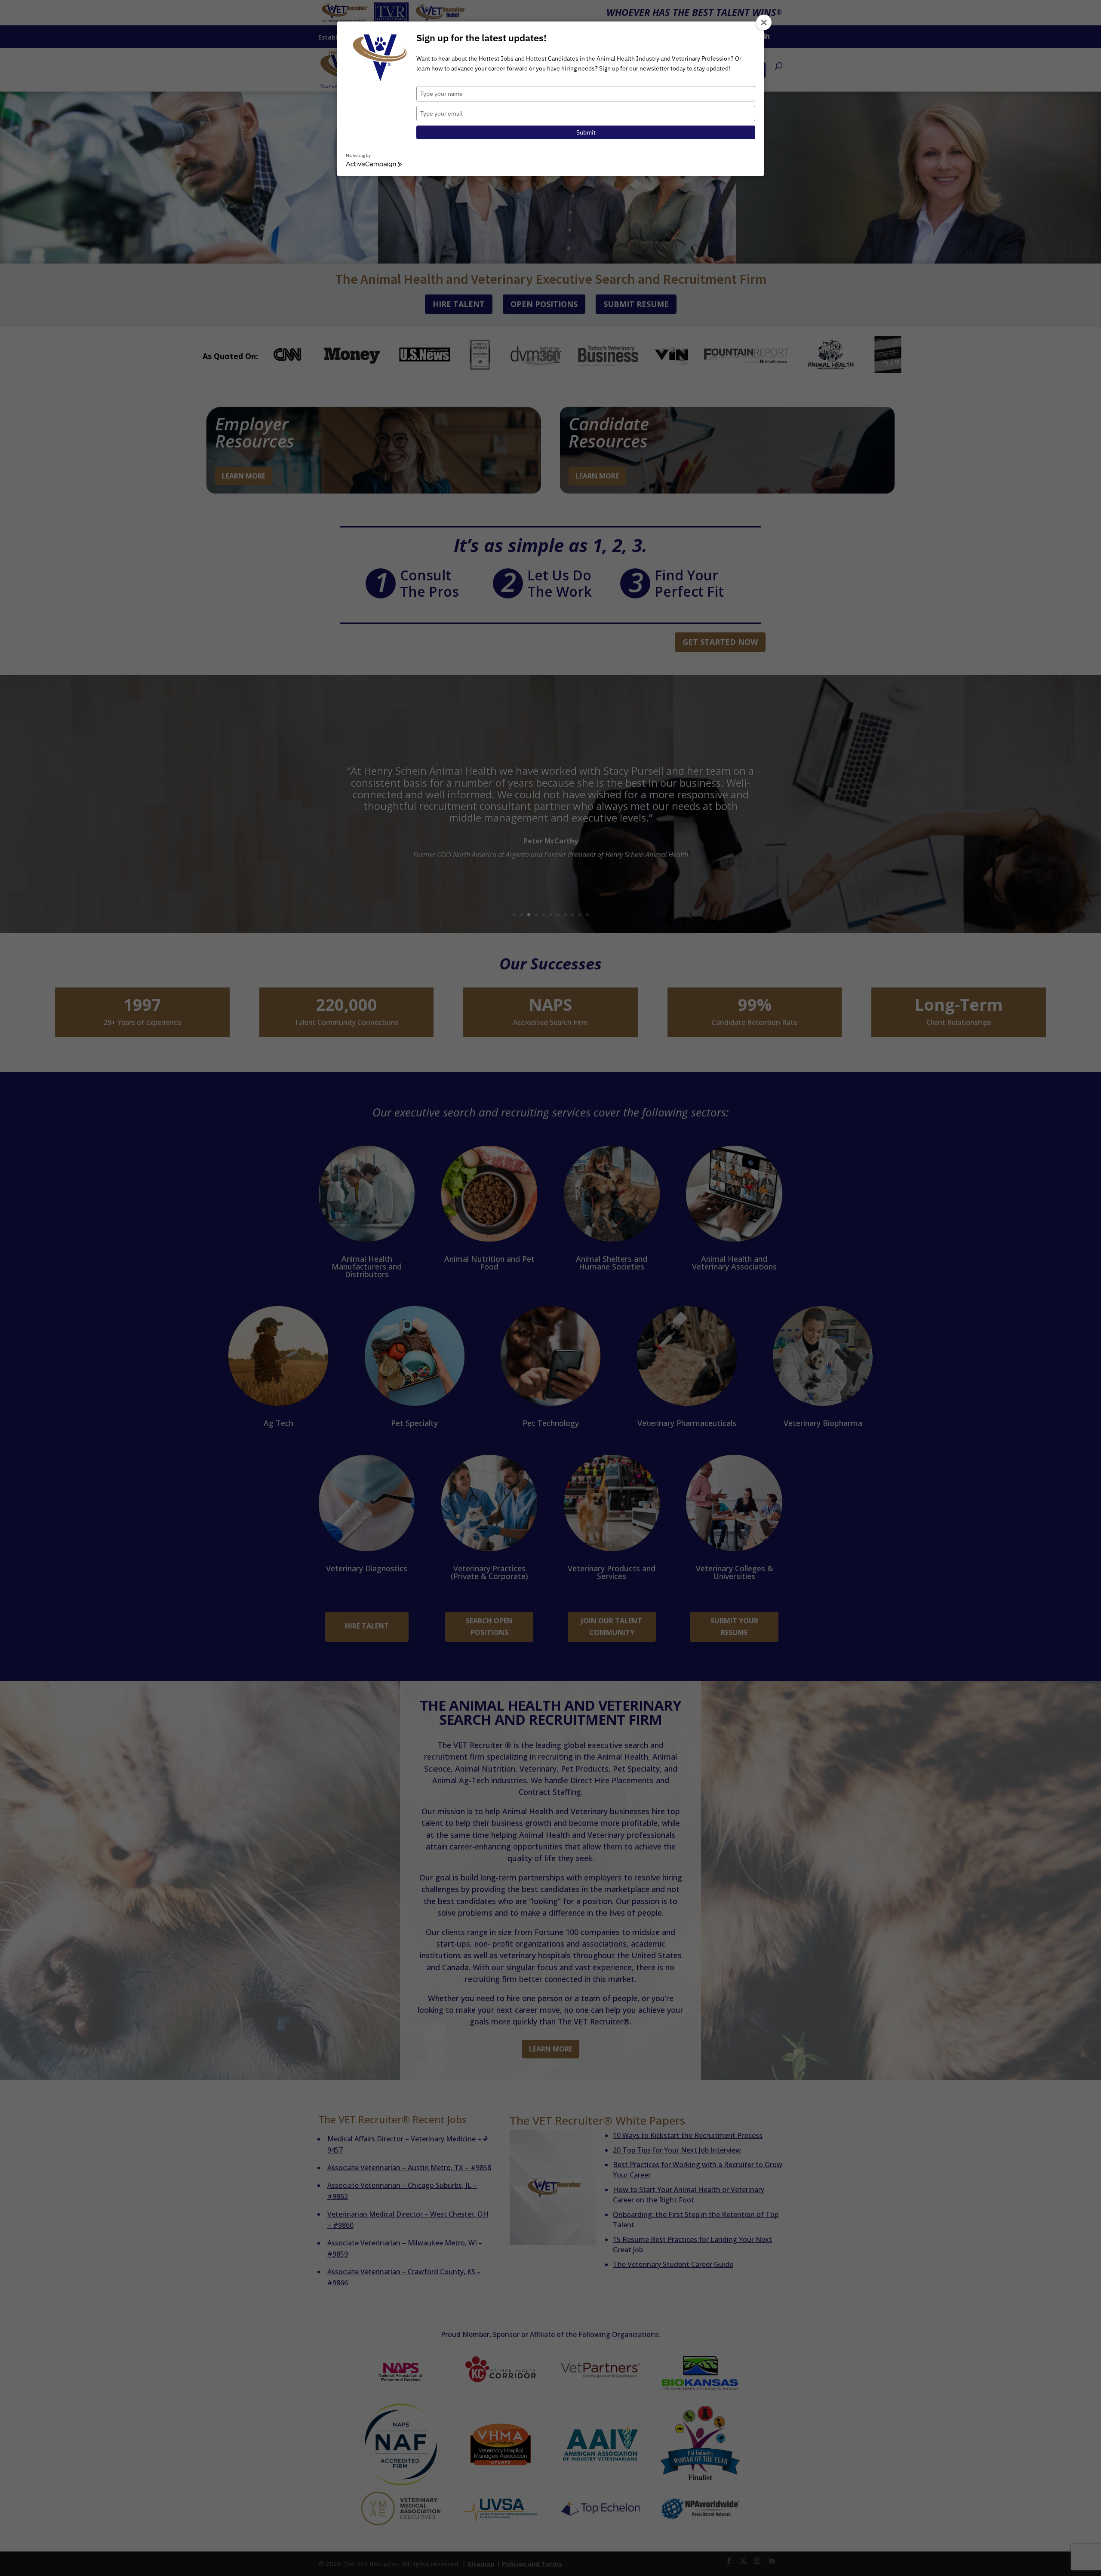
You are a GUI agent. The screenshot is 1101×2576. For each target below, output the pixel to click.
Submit (586, 132)
